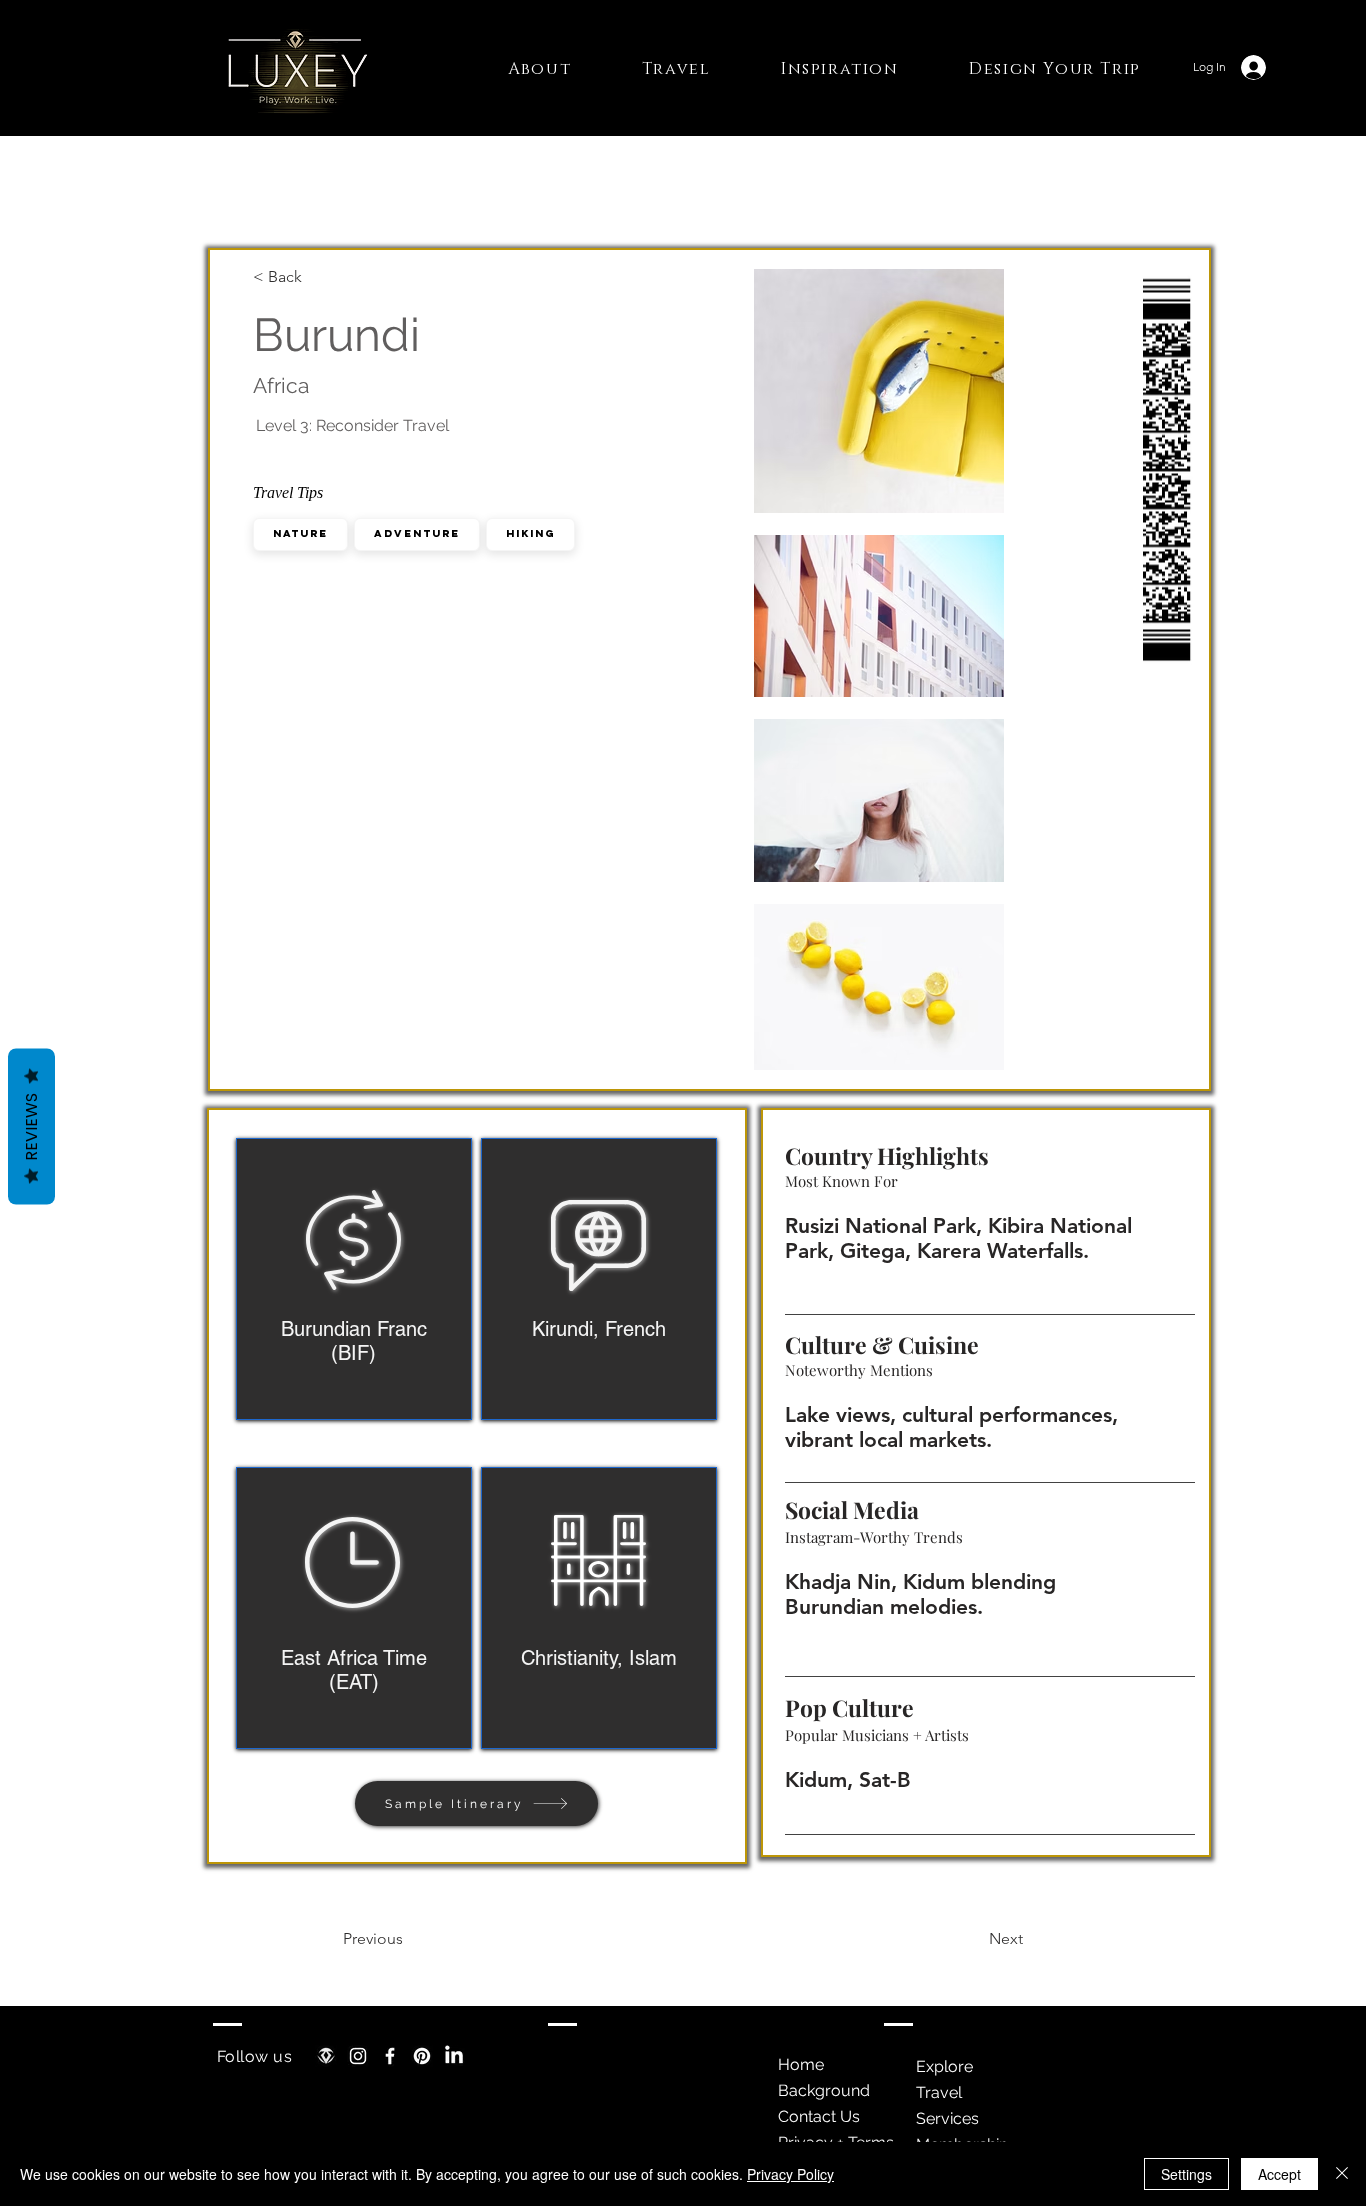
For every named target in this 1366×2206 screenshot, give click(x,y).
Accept (1279, 2174)
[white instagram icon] (358, 2056)
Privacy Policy (790, 2174)
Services (947, 2118)
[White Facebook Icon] (390, 2056)
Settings (1186, 2174)
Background (824, 2090)
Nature (300, 533)
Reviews (31, 1127)
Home (801, 2064)
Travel (939, 2092)
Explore (944, 2066)
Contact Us (819, 2116)
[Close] (1342, 2174)
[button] (540, 69)
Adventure (417, 533)
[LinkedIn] (454, 2056)
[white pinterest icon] (422, 2056)
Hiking (530, 533)
